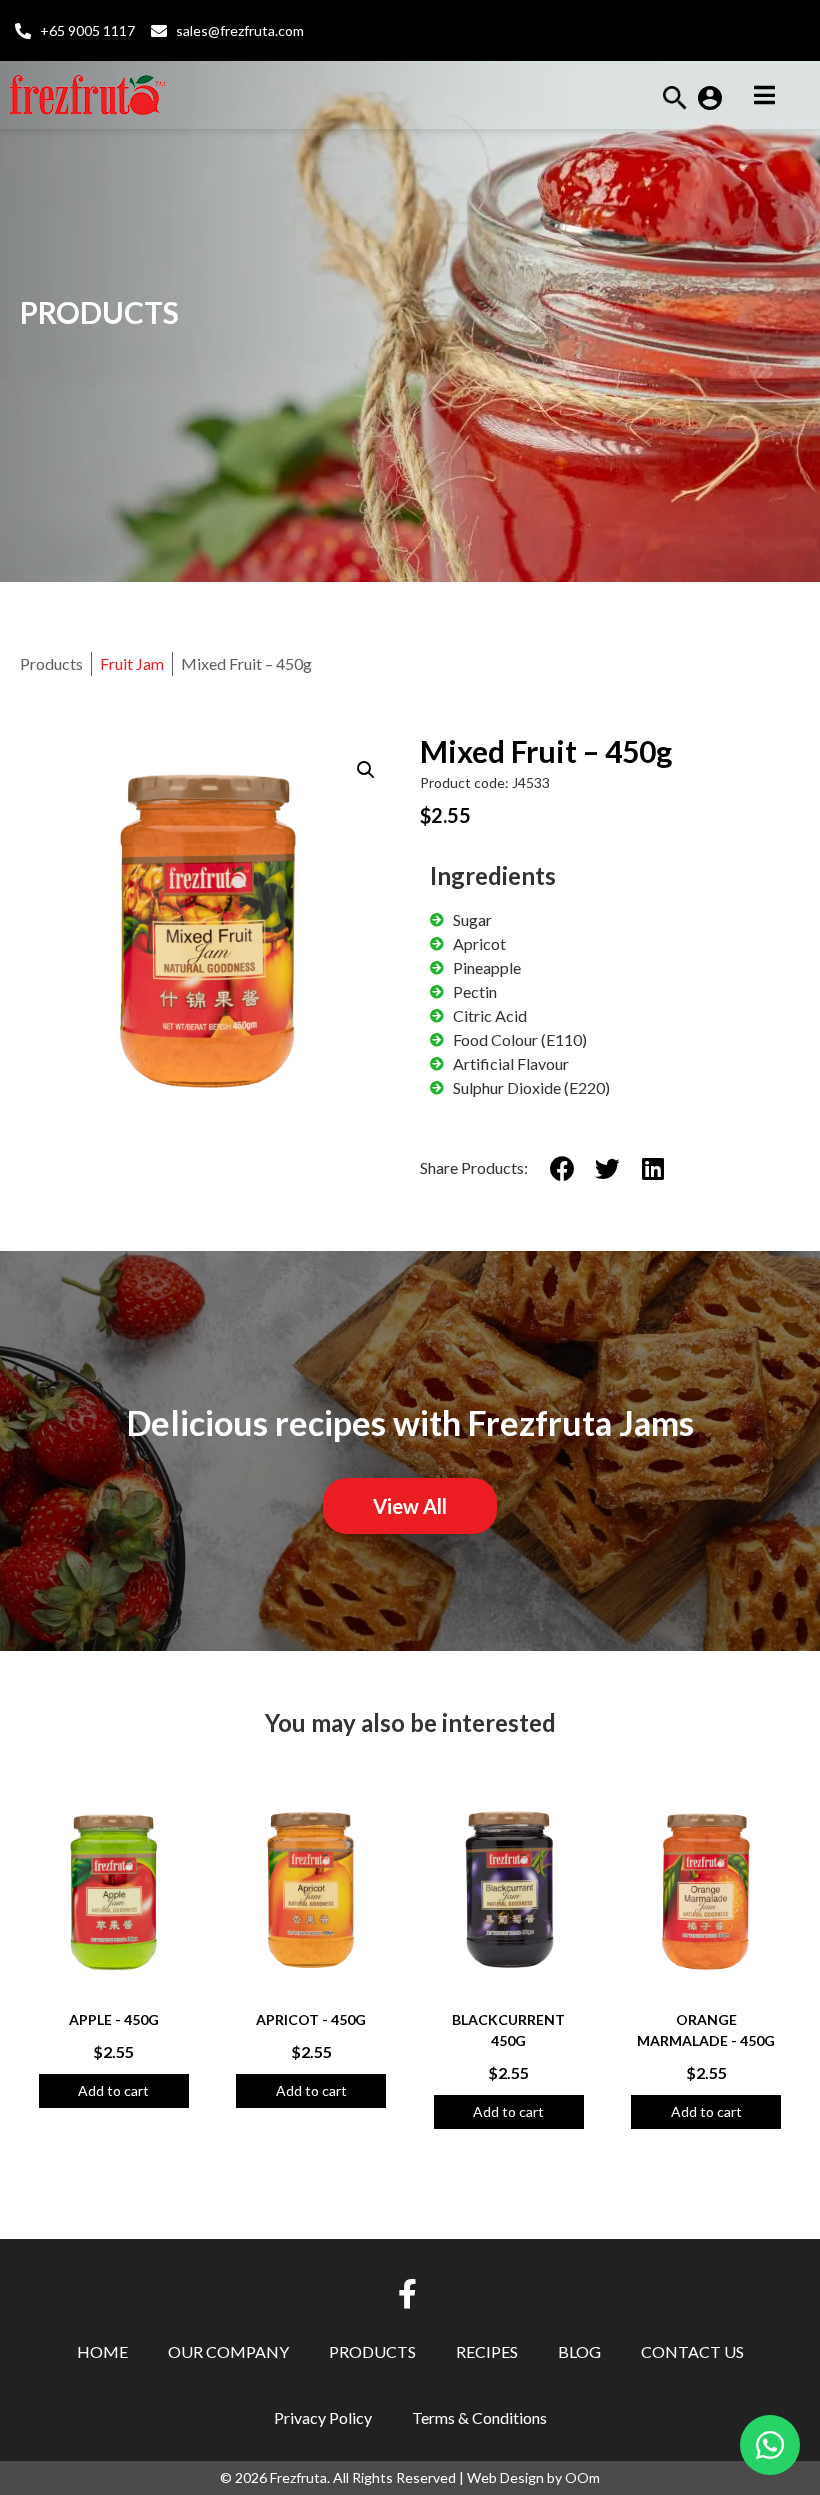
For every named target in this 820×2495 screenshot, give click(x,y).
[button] (675, 103)
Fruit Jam (132, 663)
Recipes (487, 2351)
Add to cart (113, 2090)
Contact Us (692, 2351)
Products (372, 2351)
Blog (579, 2351)
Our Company (228, 2351)
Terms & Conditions (479, 2417)
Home (102, 2351)
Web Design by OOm (533, 2477)
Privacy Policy (323, 2417)
